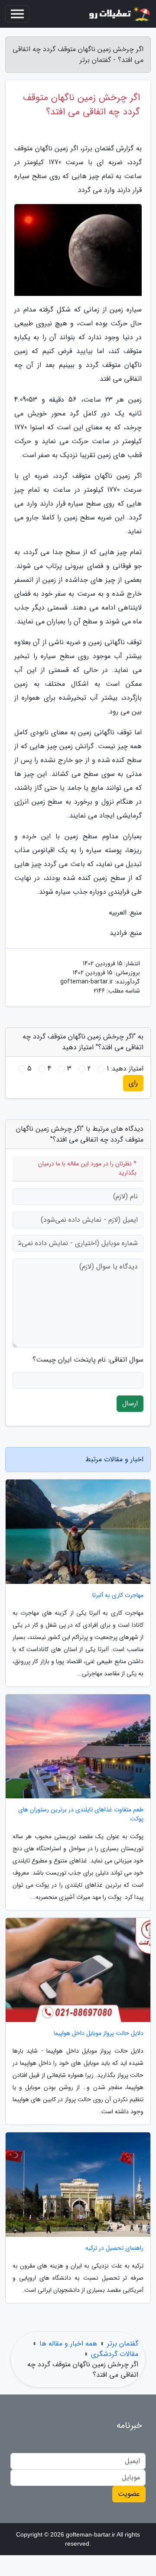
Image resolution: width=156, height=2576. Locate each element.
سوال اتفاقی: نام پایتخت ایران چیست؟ (88, 1360)
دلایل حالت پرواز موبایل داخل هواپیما (99, 2033)
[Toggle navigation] (17, 14)
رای (133, 1083)
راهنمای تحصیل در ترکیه (114, 2248)
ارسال (130, 1403)
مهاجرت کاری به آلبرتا (118, 1595)
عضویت (129, 2494)
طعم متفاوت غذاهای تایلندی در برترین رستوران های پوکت (81, 1814)
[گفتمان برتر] (119, 14)
